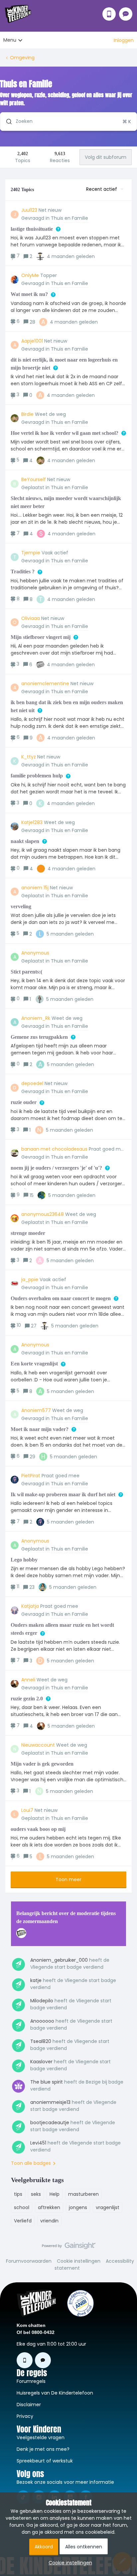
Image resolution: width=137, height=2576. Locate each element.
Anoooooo (42, 2021)
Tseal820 (41, 2041)
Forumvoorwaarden (29, 2261)
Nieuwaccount (38, 1745)
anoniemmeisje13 (50, 2102)
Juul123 (29, 210)
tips (18, 2194)
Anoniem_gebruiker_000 (59, 1960)
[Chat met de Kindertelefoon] (126, 14)
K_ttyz (29, 757)
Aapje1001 (32, 341)
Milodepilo (42, 2001)
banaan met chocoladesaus (54, 1149)
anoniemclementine (45, 684)
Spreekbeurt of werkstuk (45, 2461)
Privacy (25, 2416)
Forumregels (31, 2381)
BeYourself (34, 479)
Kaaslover (41, 2062)
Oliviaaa (31, 618)
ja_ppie (30, 1280)
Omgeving (22, 58)
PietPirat (31, 1476)
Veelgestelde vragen (41, 2437)
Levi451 (38, 2143)
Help (55, 2194)
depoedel (32, 1083)
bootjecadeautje (50, 2123)
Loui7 (27, 1810)
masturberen (83, 2194)
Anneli (28, 1680)
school (22, 2207)
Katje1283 (32, 822)
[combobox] (68, 122)
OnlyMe (30, 275)
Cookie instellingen (79, 2261)
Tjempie (31, 553)
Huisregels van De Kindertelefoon (55, 2393)
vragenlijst (108, 2207)
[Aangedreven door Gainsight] (69, 2247)
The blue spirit (47, 2082)
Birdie (27, 414)
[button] (69, 2563)
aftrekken (49, 2207)
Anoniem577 (36, 1410)
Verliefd (23, 2221)
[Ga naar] (6, 122)
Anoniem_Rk (36, 1018)
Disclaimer (29, 2405)
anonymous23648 (43, 1214)
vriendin (49, 2221)
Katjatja (30, 1606)
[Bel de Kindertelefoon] (109, 14)
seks (36, 2194)
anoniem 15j (35, 888)
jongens (78, 2207)
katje (36, 1980)
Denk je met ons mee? (43, 2449)
